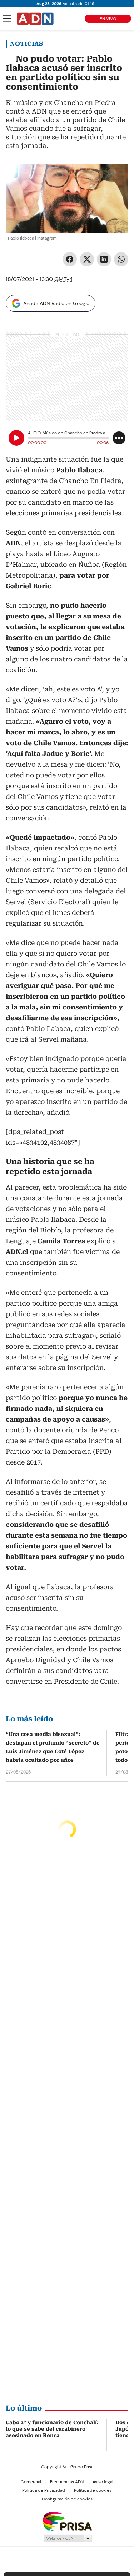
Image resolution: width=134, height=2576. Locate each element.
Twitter (87, 259)
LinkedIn (104, 259)
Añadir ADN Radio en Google (56, 303)
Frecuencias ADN (67, 2482)
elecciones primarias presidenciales (63, 513)
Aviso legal (103, 2482)
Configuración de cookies (67, 2499)
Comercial (31, 2482)
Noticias (26, 44)
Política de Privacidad (44, 2490)
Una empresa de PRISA (67, 2521)
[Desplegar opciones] (119, 438)
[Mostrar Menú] (7, 18)
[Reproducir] (16, 438)
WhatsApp (121, 259)
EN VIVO (108, 19)
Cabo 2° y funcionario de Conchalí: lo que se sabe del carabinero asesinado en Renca (52, 2429)
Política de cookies (93, 2490)
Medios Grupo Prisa (67, 2538)
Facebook (70, 259)
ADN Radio (35, 19)
